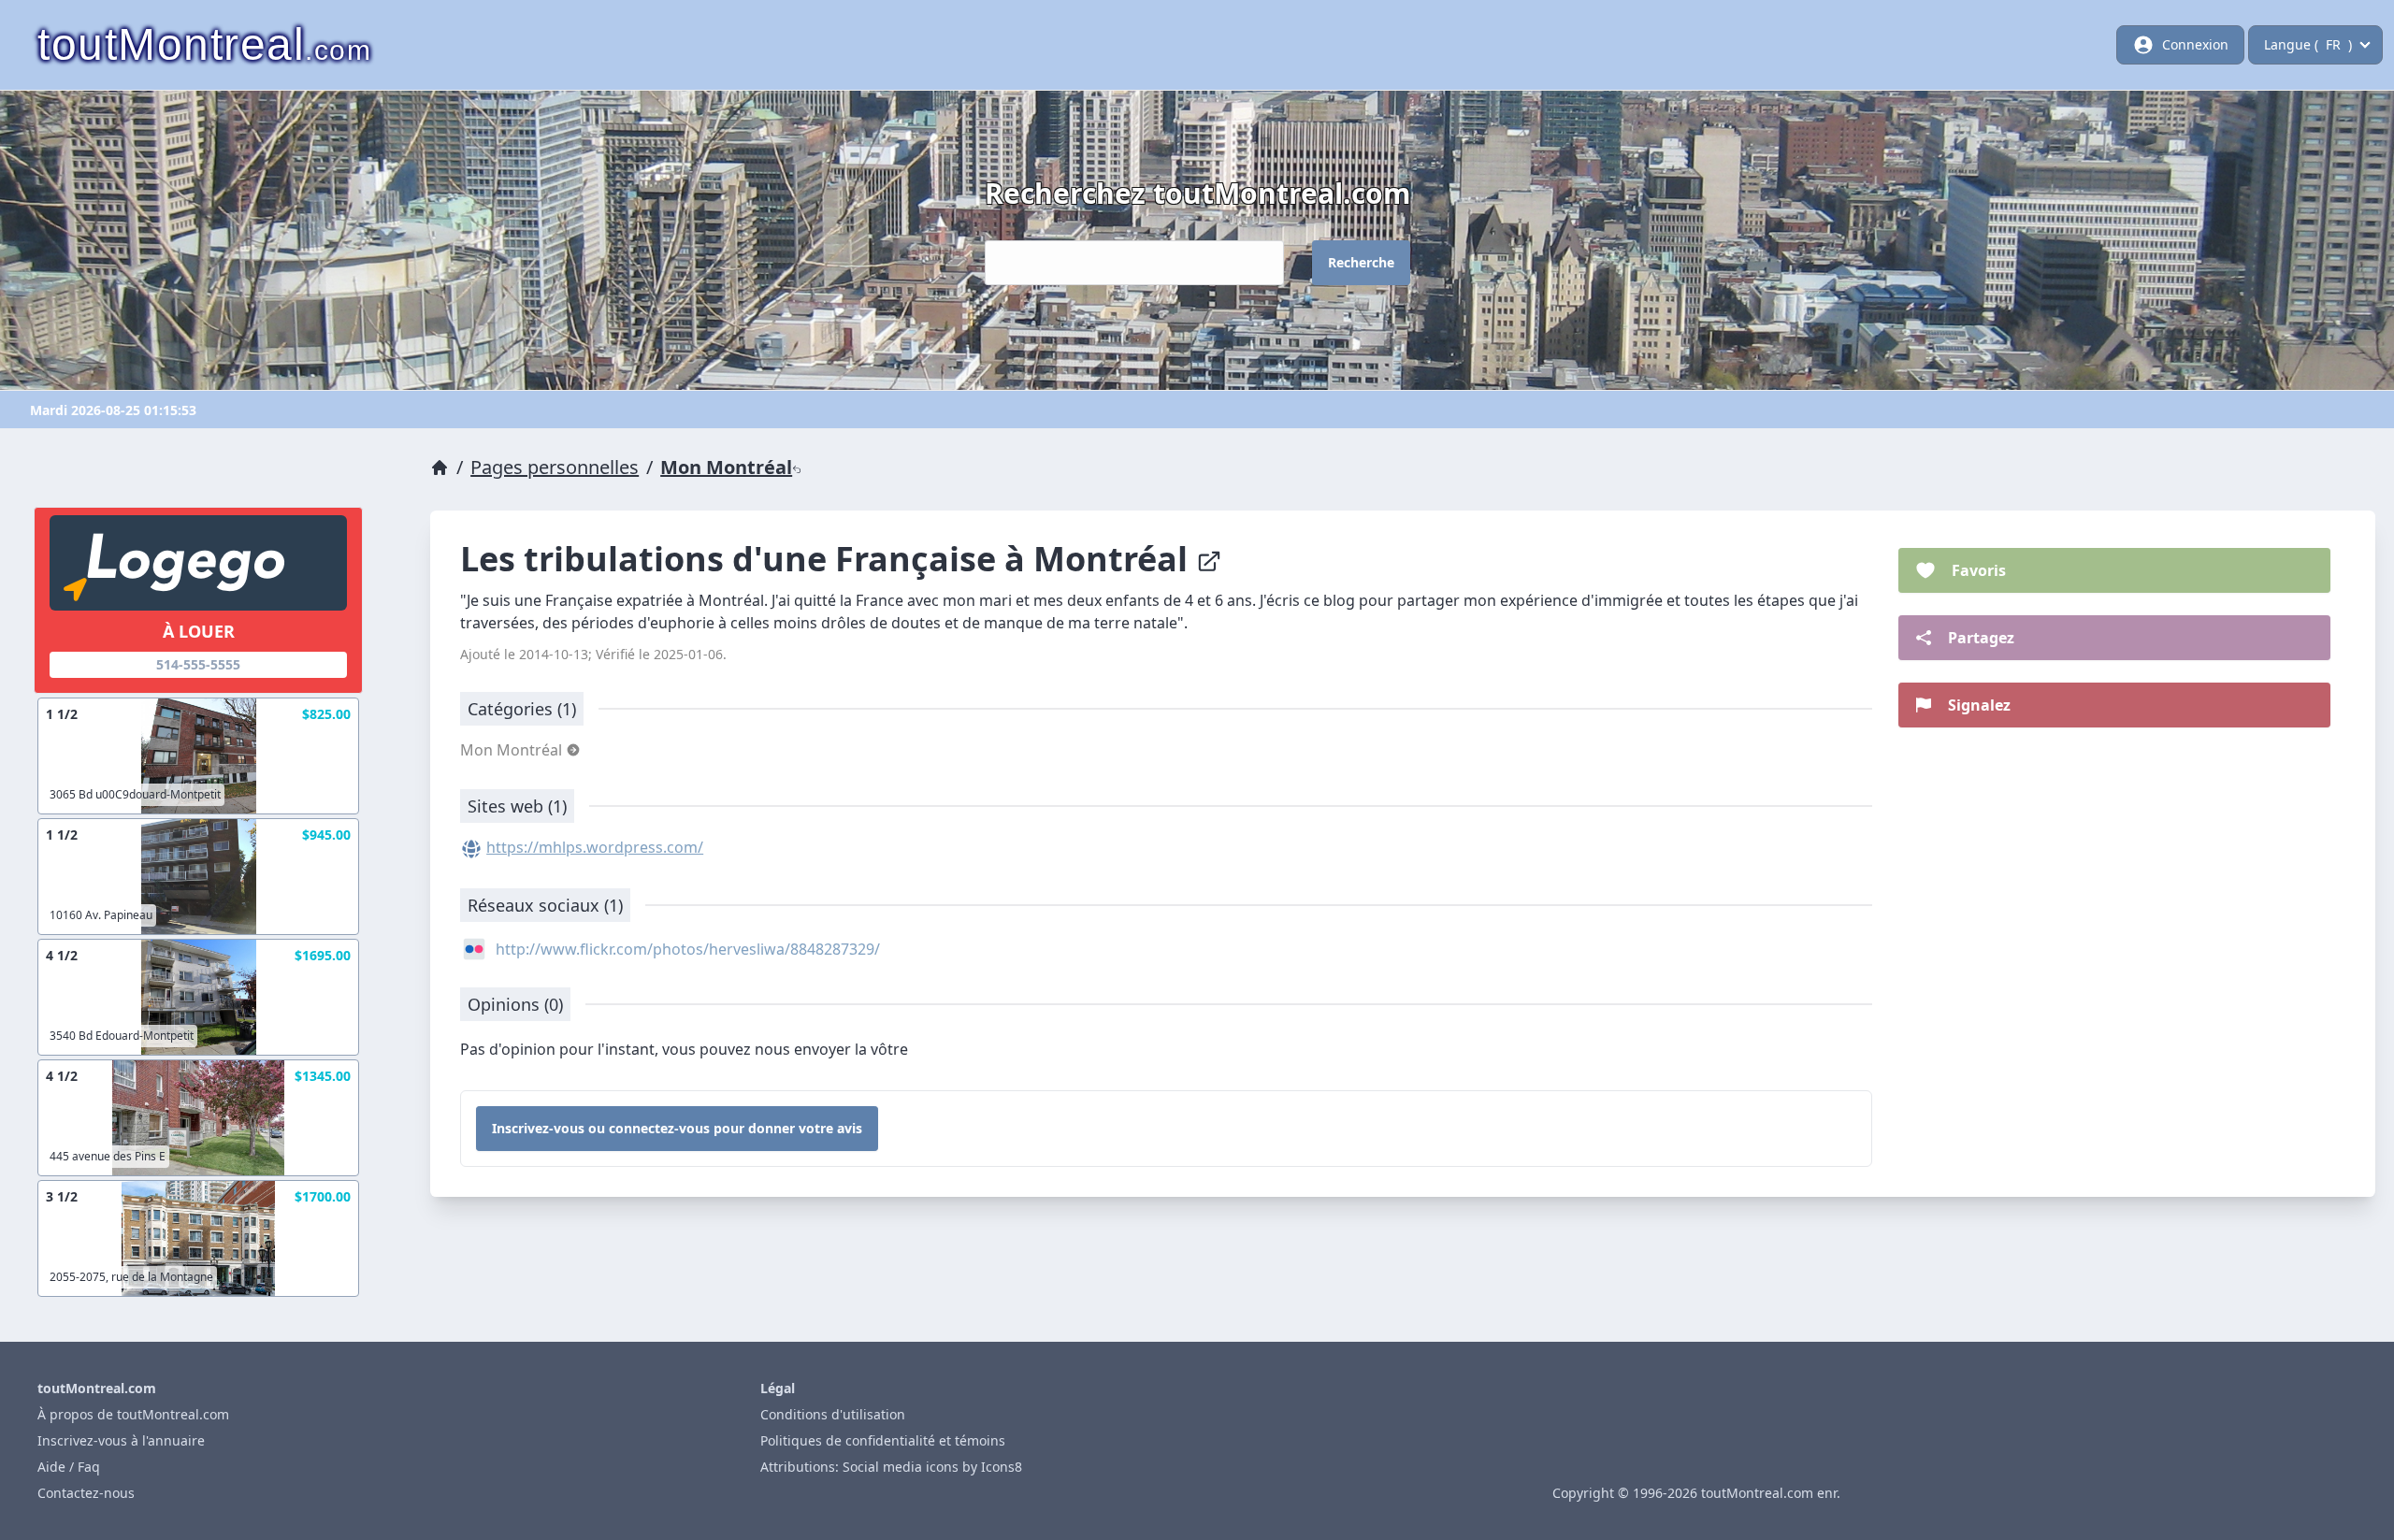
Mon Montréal (726, 467)
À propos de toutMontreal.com (133, 1414)
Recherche (1361, 262)
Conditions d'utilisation (833, 1414)
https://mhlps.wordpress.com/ (595, 847)
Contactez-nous (86, 1493)
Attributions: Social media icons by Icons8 (891, 1467)
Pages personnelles (555, 467)
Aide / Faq (69, 1467)
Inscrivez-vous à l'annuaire (121, 1440)
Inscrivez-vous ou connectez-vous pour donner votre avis (677, 1128)
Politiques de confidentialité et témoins (883, 1440)
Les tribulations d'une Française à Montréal (828, 559)
